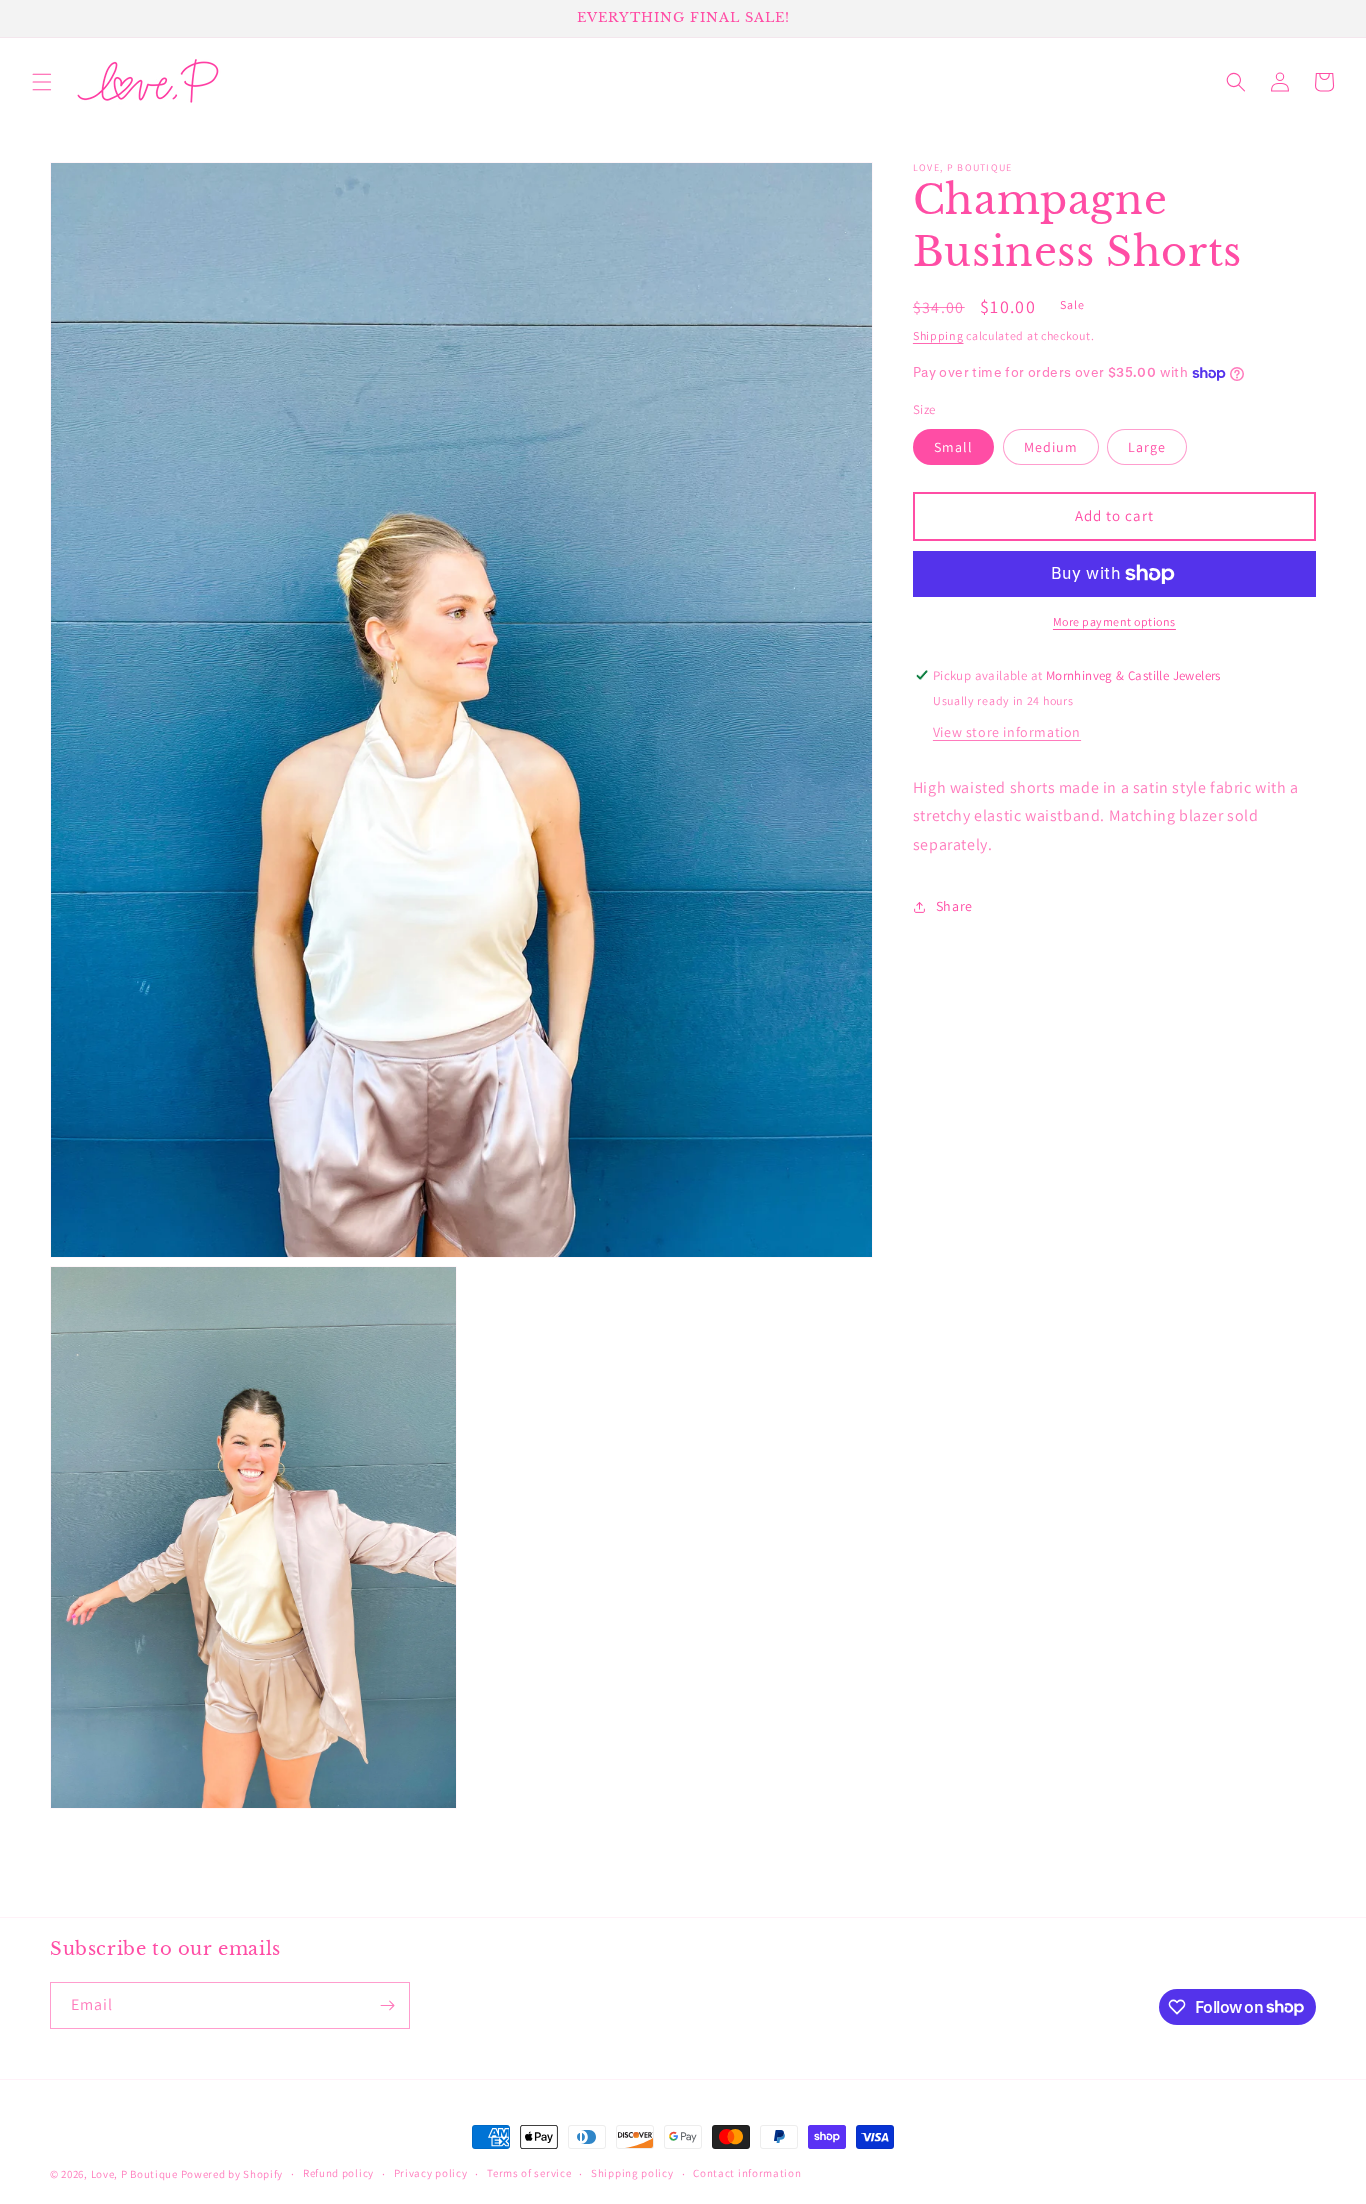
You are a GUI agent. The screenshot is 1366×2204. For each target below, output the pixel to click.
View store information (1007, 732)
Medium (1051, 447)
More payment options (1114, 621)
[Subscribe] (387, 2005)
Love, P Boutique (134, 2174)
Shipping (938, 335)
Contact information (747, 2173)
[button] (42, 82)
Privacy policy (431, 2173)
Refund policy (338, 2173)
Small (953, 447)
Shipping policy (632, 2173)
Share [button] (954, 907)
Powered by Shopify (232, 2174)
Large (1147, 447)
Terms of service (529, 2173)
